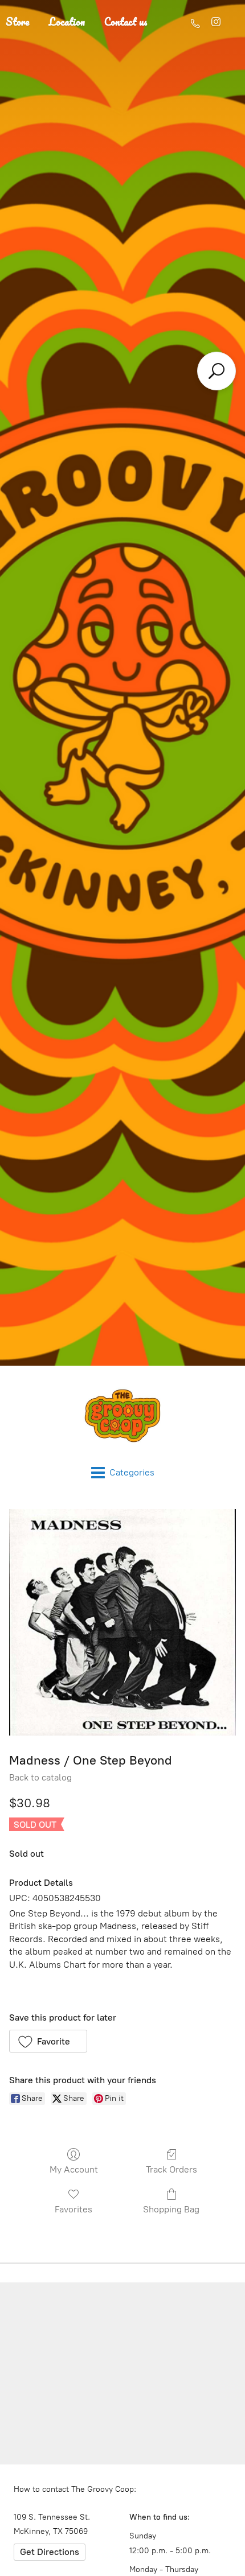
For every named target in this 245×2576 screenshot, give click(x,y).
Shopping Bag (171, 2209)
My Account (74, 2169)
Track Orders (171, 2169)
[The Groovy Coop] (122, 1416)
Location (67, 22)
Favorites (73, 2209)
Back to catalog (40, 1777)
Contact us (126, 22)
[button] (48, 2041)
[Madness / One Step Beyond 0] (122, 1622)
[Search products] (217, 371)
